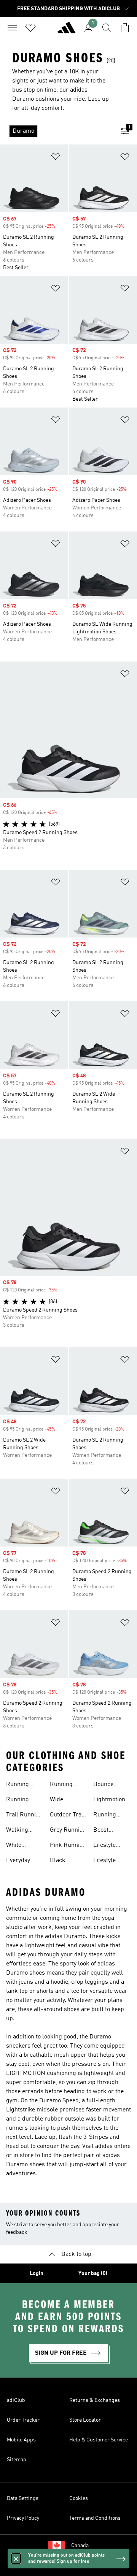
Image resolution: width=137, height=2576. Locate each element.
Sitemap (17, 2460)
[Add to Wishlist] (56, 158)
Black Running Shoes (61, 1861)
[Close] (16, 2559)
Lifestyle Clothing (104, 1846)
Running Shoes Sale (108, 1816)
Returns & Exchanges (95, 2400)
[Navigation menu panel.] (12, 28)
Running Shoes (18, 1785)
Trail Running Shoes (24, 1816)
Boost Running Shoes (105, 1831)
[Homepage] (67, 31)
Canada (80, 2546)
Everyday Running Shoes (18, 1861)
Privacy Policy (23, 2518)
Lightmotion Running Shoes (109, 1800)
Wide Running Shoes (61, 1800)
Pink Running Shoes (68, 1846)
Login (37, 2273)
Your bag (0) (93, 2273)
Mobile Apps (21, 2440)
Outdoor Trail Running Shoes (67, 1816)
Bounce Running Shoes (105, 1785)
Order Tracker (23, 2420)
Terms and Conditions (95, 2518)
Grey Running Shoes (68, 1831)
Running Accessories (22, 1800)
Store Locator (85, 2420)
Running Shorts (61, 1785)
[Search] (107, 28)
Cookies (79, 2498)
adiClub (16, 2400)
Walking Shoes (17, 1831)
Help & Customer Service (99, 2440)
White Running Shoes (18, 1846)
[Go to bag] (125, 28)
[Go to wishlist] (30, 28)
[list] (56, 131)
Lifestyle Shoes (104, 1861)
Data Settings (23, 2498)
